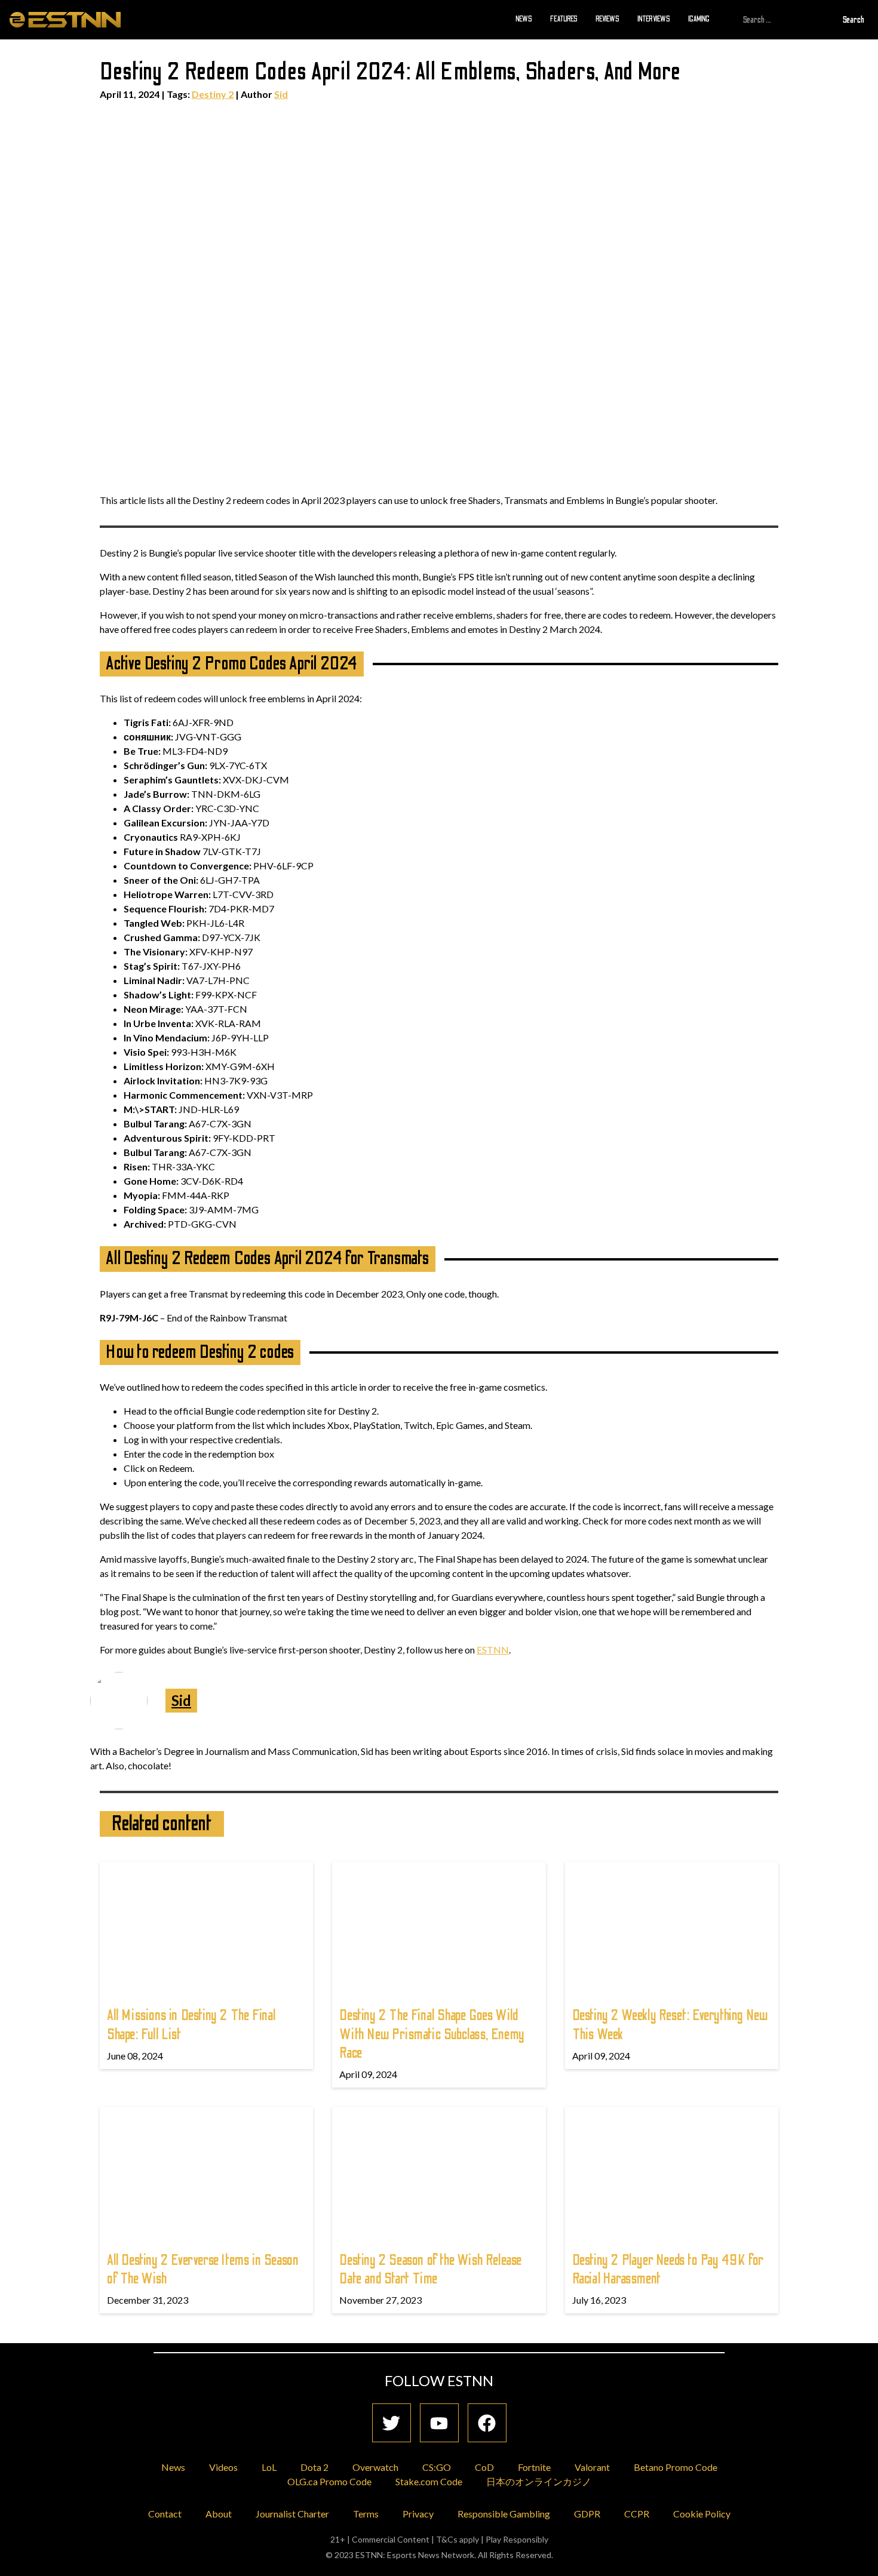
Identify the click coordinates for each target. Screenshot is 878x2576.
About (219, 2514)
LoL (269, 2467)
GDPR (587, 2514)
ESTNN (493, 1650)
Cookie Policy (702, 2514)
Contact (165, 2514)
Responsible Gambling (504, 2514)
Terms (366, 2514)
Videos (223, 2467)
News (524, 19)
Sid (281, 94)
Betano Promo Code (676, 2467)
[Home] (65, 19)
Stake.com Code (429, 2481)
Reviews (607, 19)
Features (564, 19)
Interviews (654, 19)
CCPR (637, 2514)
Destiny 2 (213, 94)
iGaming (699, 19)
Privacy (418, 2514)
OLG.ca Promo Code (329, 2481)
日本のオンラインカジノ (539, 2481)
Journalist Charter (292, 2514)
